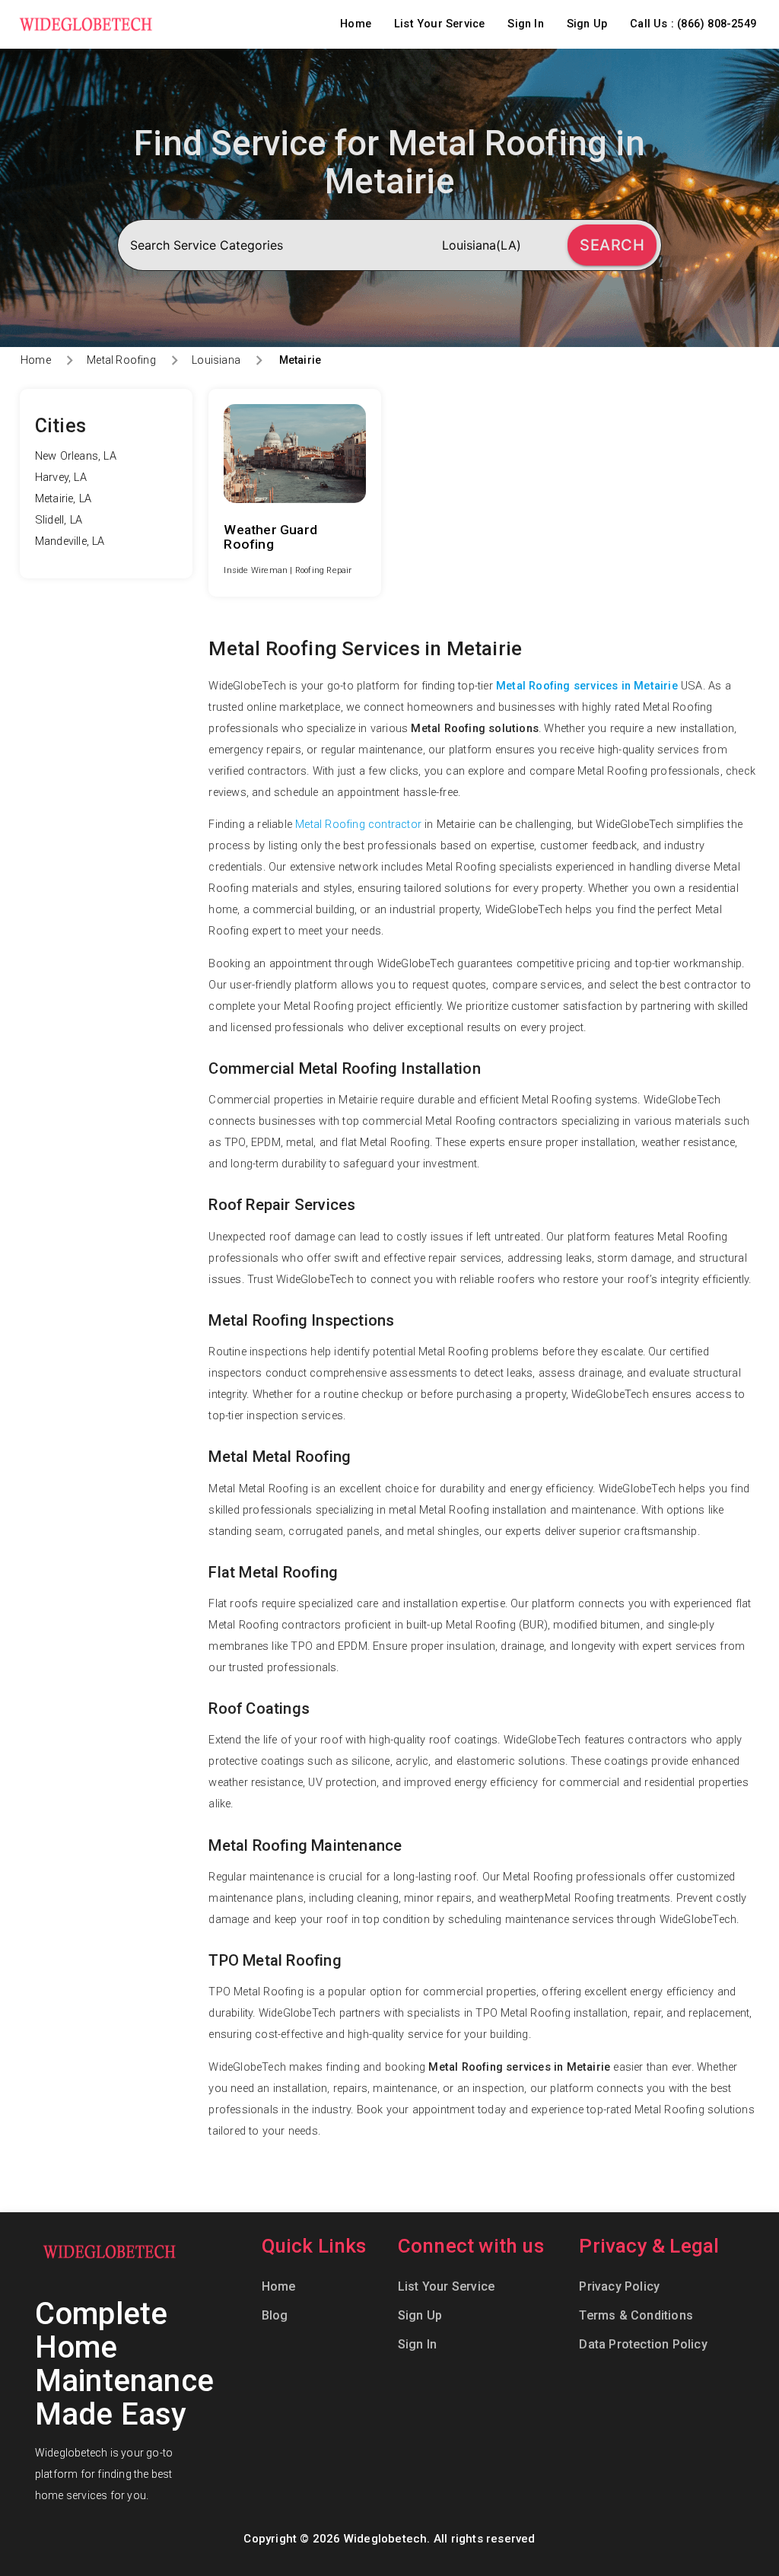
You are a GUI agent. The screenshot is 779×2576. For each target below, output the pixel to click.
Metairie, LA (63, 499)
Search (612, 245)
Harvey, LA (61, 478)
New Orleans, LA (76, 456)
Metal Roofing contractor (358, 825)
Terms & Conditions (636, 2315)
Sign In (525, 24)
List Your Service (439, 24)
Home (356, 24)
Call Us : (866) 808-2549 (693, 24)
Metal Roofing (121, 360)
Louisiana (216, 360)
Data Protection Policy (643, 2344)
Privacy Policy (619, 2286)
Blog (275, 2315)
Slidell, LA (59, 520)
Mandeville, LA (70, 541)
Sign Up (587, 24)
